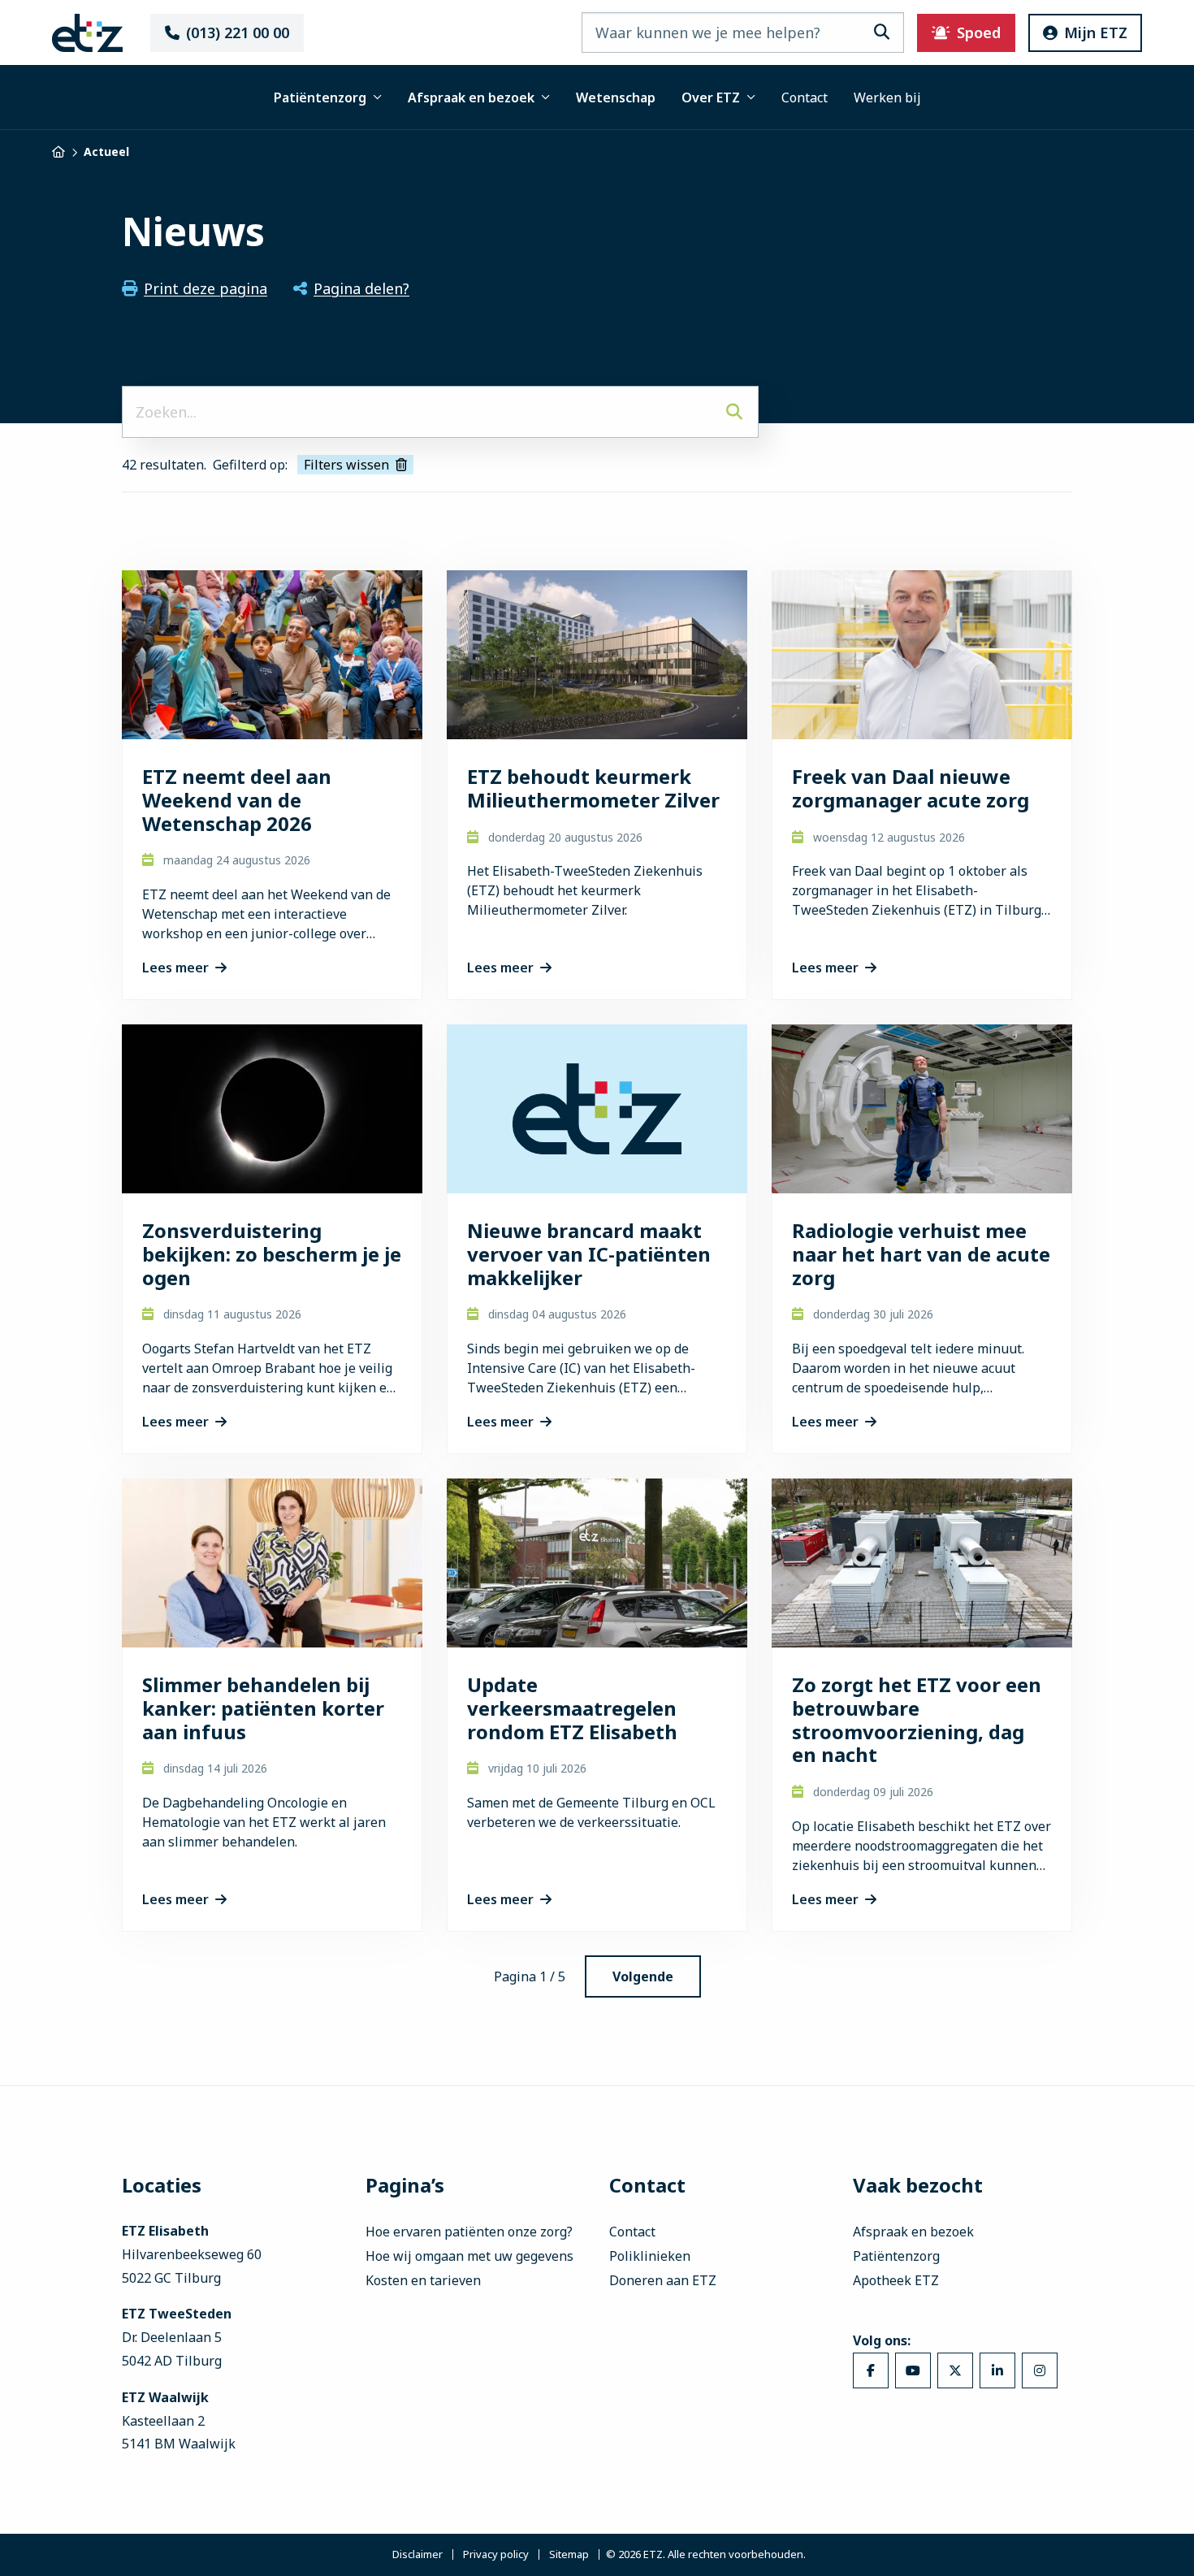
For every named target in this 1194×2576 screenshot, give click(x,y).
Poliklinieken (650, 2256)
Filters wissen (346, 465)
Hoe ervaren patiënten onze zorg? (469, 2232)
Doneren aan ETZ (663, 2280)
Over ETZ (711, 97)
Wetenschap (616, 97)
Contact (805, 97)
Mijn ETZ (1096, 32)
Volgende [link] (643, 1976)
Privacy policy (496, 2555)
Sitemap (569, 2555)
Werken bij (887, 97)
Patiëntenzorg (320, 97)
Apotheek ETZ (896, 2280)
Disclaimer (417, 2555)
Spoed (979, 32)
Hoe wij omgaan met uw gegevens (469, 2256)
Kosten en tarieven (423, 2280)
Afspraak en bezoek (471, 97)
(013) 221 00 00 (238, 32)
